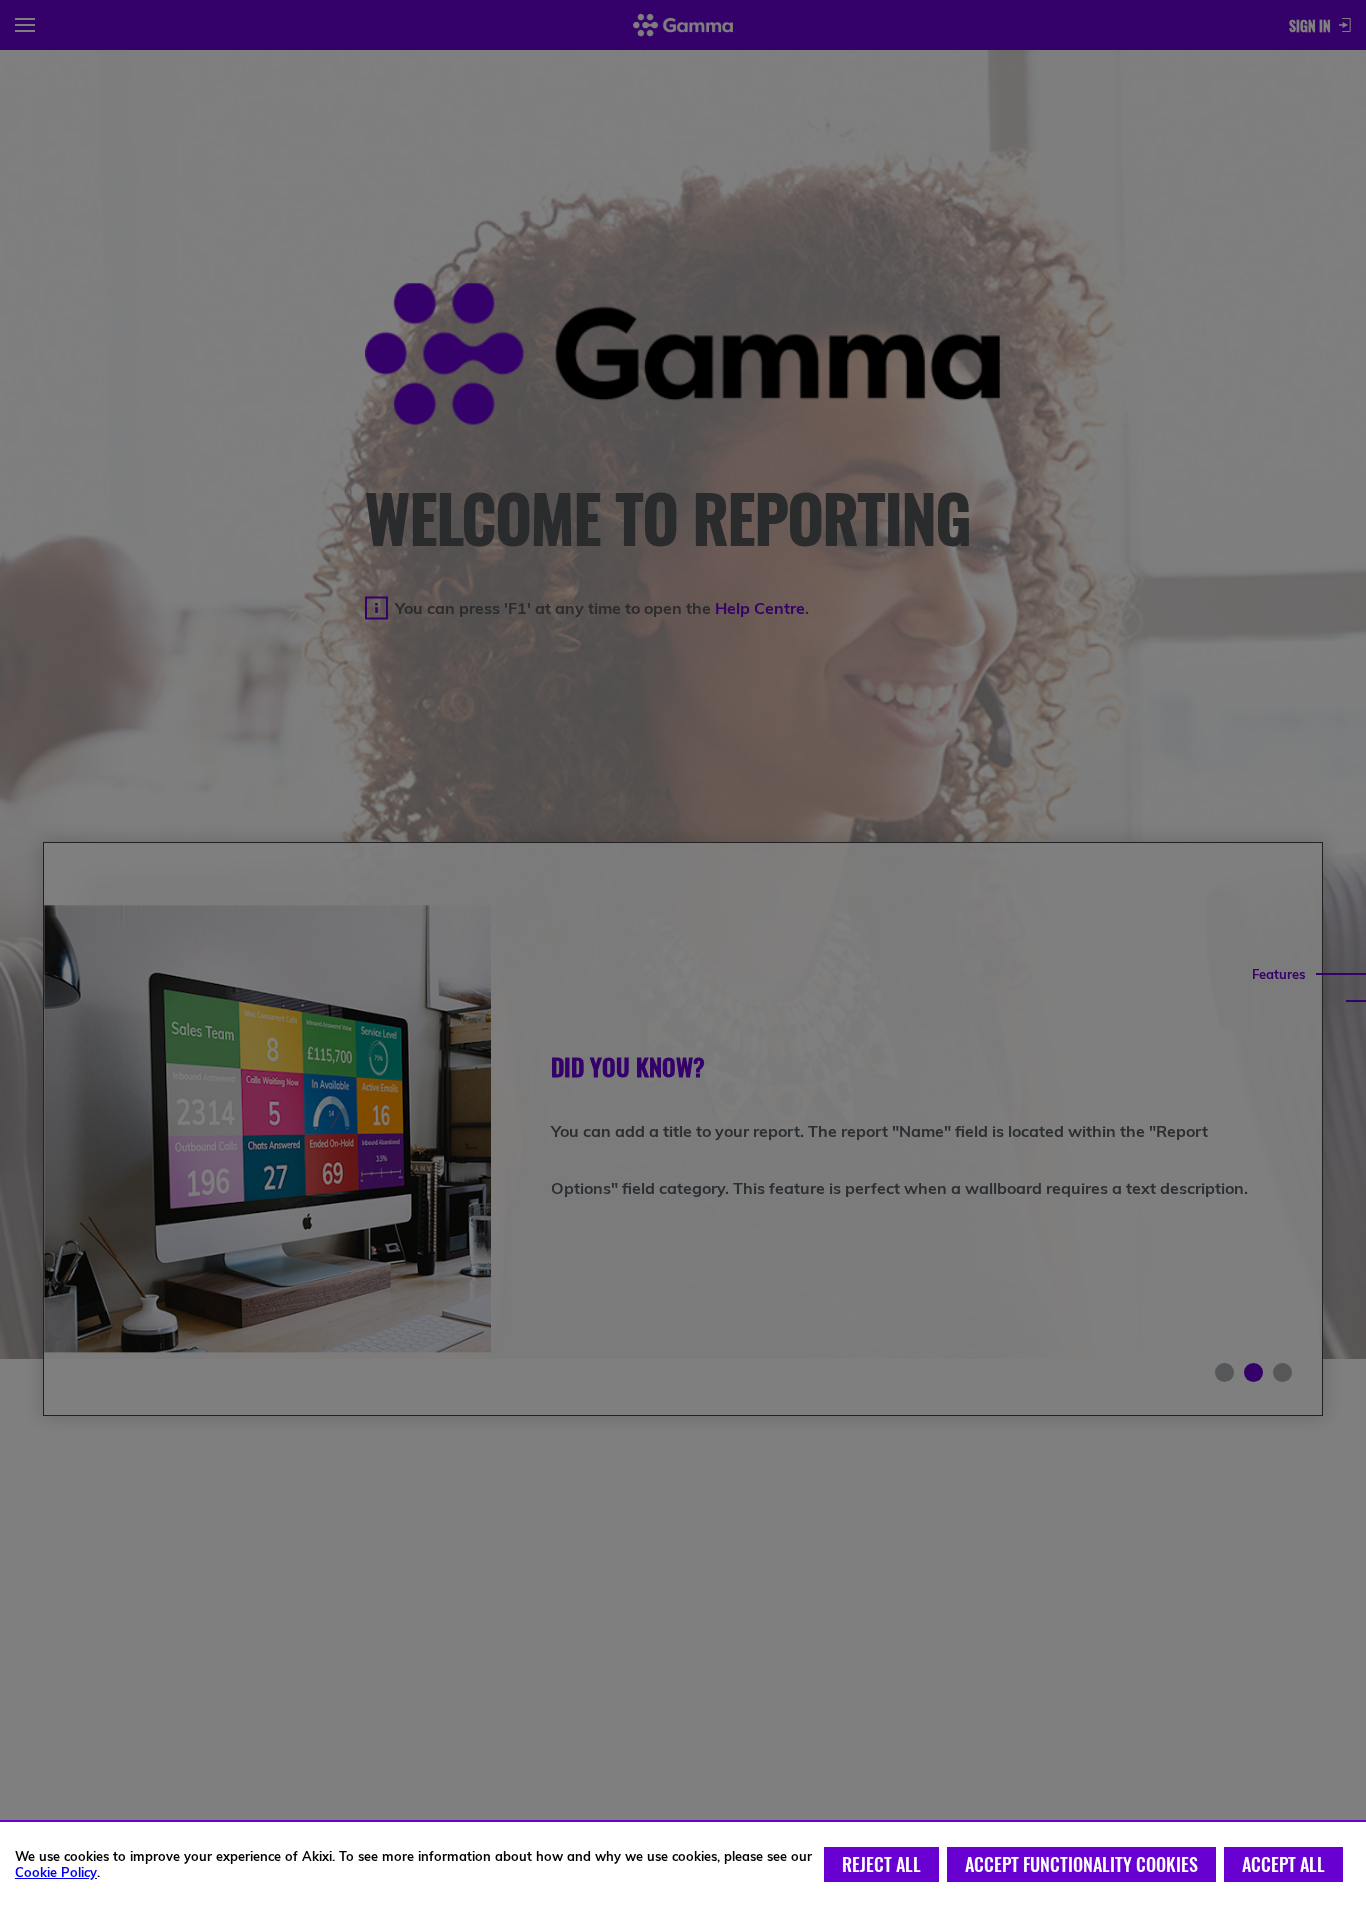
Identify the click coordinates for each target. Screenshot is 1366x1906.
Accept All (1283, 1864)
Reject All (881, 1864)
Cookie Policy (56, 1872)
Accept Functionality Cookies (1081, 1864)
